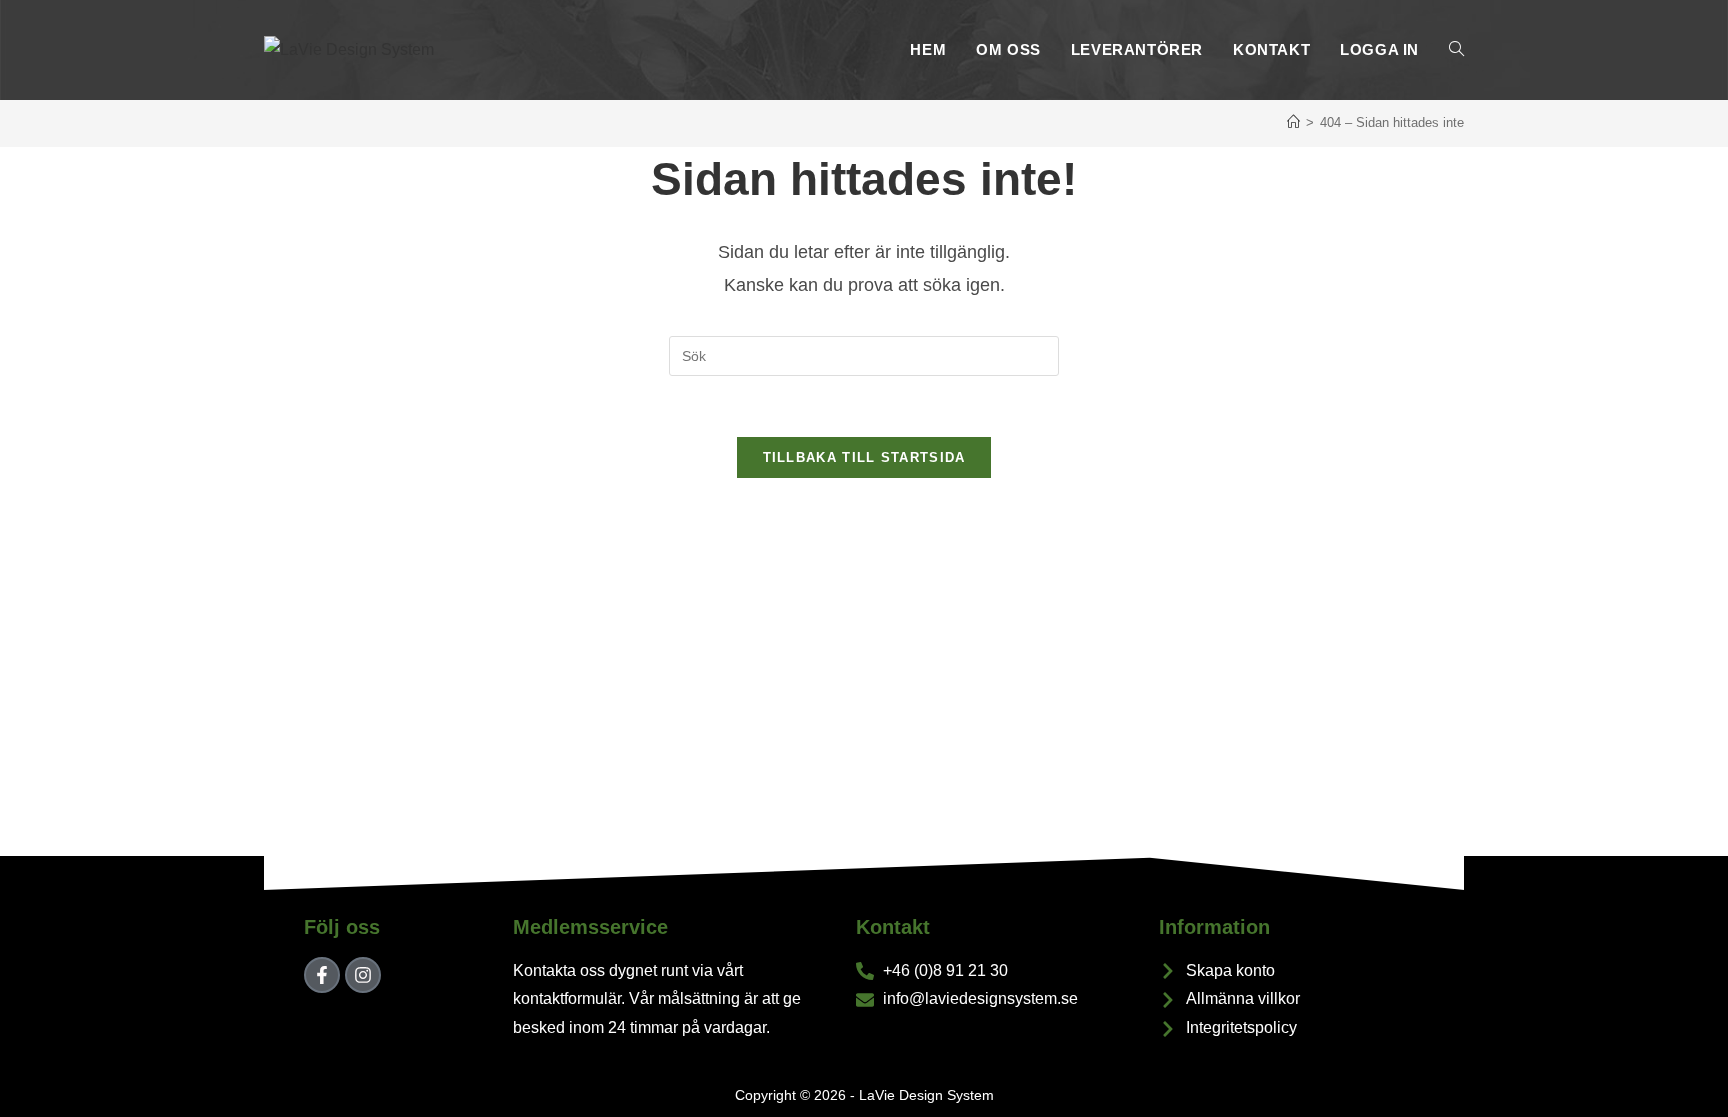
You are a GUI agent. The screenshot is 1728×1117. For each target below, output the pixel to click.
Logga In (1379, 49)
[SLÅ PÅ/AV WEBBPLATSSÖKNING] (1456, 50)
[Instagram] (363, 975)
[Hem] (1293, 122)
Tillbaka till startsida (864, 457)
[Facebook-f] (322, 975)
